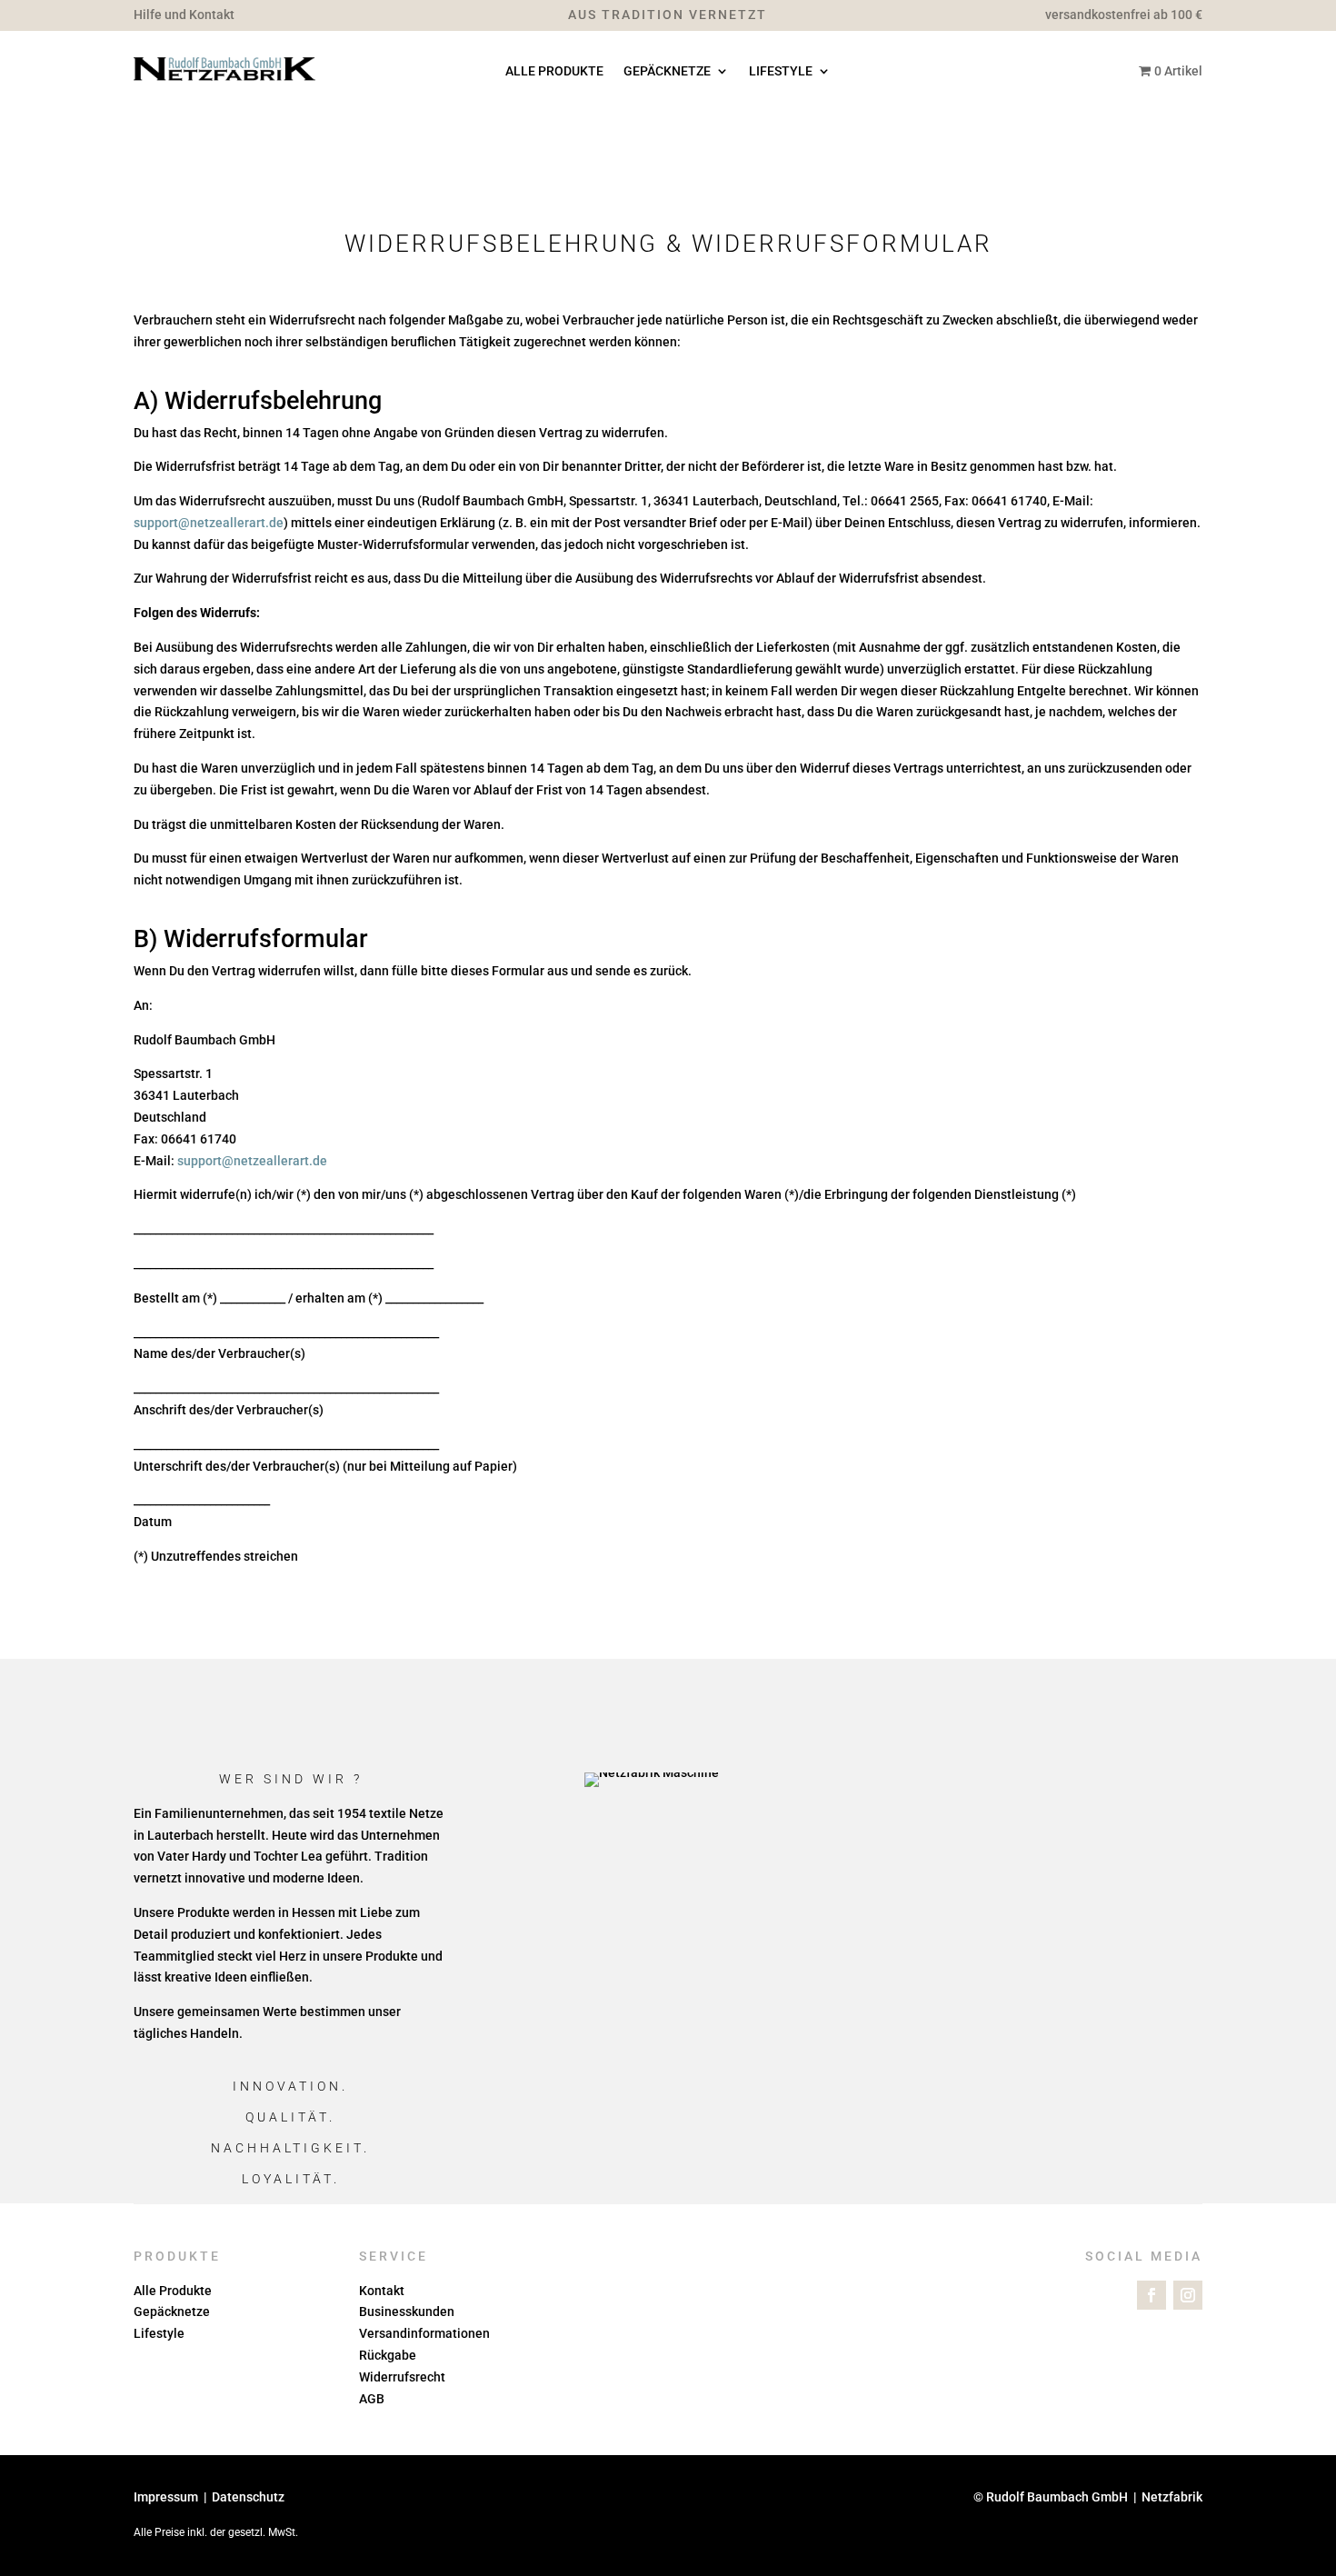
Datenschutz (248, 2497)
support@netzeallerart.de (209, 523)
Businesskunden (407, 2311)
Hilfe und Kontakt (184, 15)
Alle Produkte (554, 71)
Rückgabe (388, 2355)
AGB (372, 2399)
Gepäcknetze (667, 71)
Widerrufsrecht (402, 2377)
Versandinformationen (424, 2333)
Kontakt (382, 2291)
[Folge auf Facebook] (1152, 2295)
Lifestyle (781, 71)
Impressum (166, 2497)
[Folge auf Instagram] (1188, 2295)
